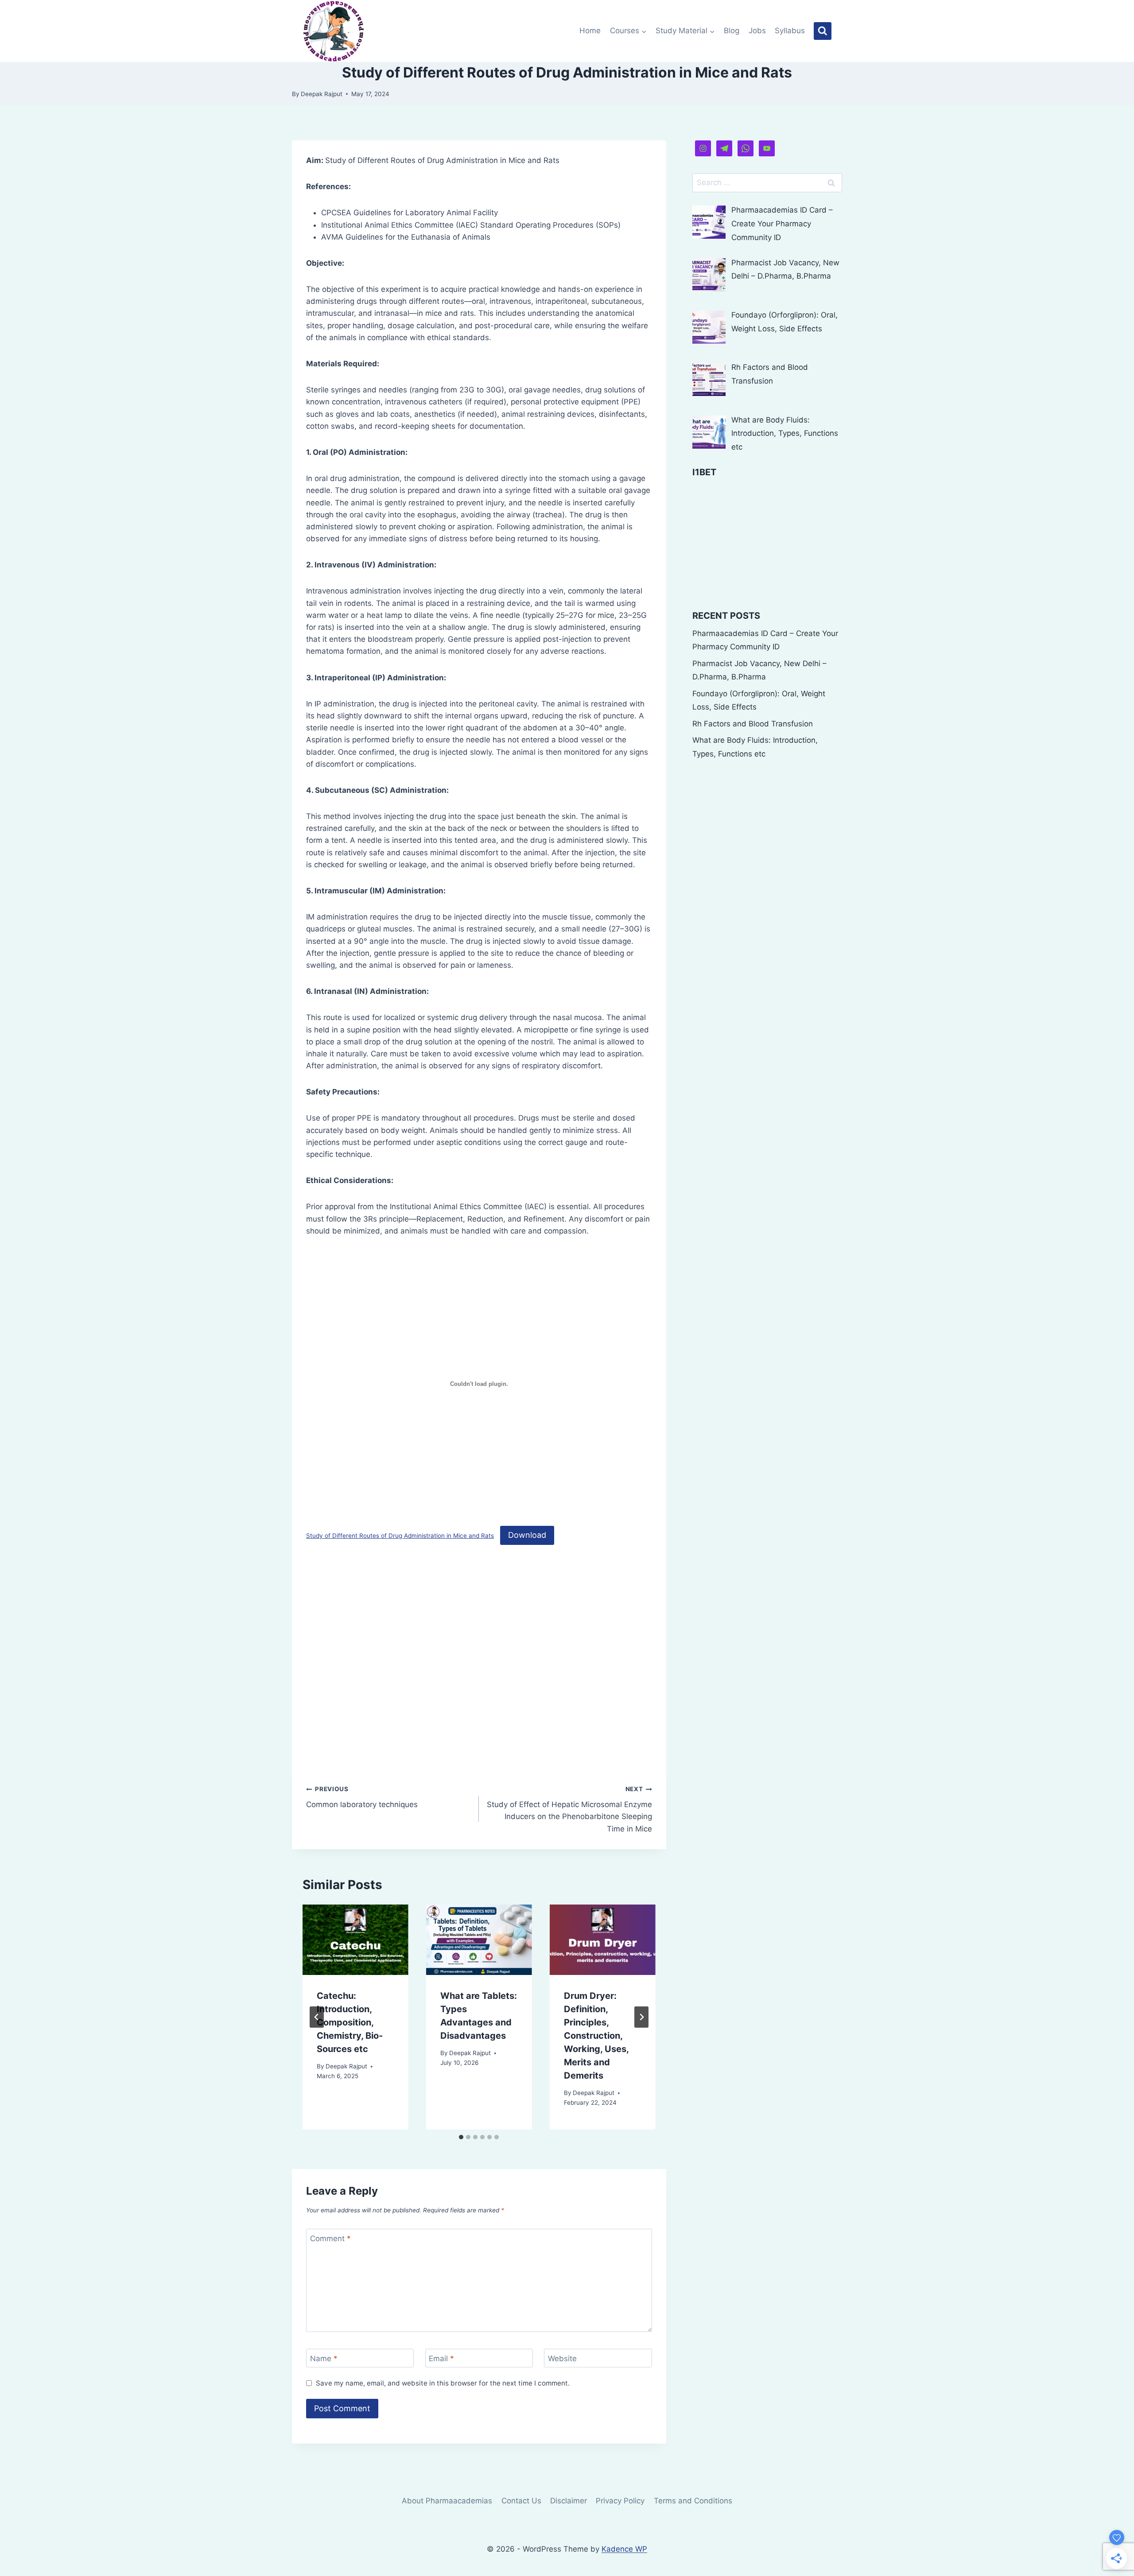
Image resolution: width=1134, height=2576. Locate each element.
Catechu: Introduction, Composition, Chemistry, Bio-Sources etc (350, 2022)
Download (527, 1535)
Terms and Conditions (693, 2501)
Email (441, 2359)
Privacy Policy (620, 2501)
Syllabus (790, 31)
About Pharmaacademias (447, 2501)
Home (590, 31)
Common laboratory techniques (362, 1797)
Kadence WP (624, 2549)
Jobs (757, 31)
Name (324, 2359)
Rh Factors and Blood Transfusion (753, 724)
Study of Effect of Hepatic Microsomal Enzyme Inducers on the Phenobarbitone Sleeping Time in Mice (569, 1809)
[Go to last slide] (317, 2017)
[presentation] (355, 1940)
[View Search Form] (823, 31)
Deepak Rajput (322, 94)
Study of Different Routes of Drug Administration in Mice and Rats (400, 1536)
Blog (732, 31)
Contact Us (521, 2501)
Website (562, 2359)
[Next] (641, 2017)
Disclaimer (569, 2501)
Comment (330, 2238)
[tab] (461, 2137)
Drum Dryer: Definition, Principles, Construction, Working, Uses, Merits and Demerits (596, 2036)
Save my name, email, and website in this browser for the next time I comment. (443, 2383)
